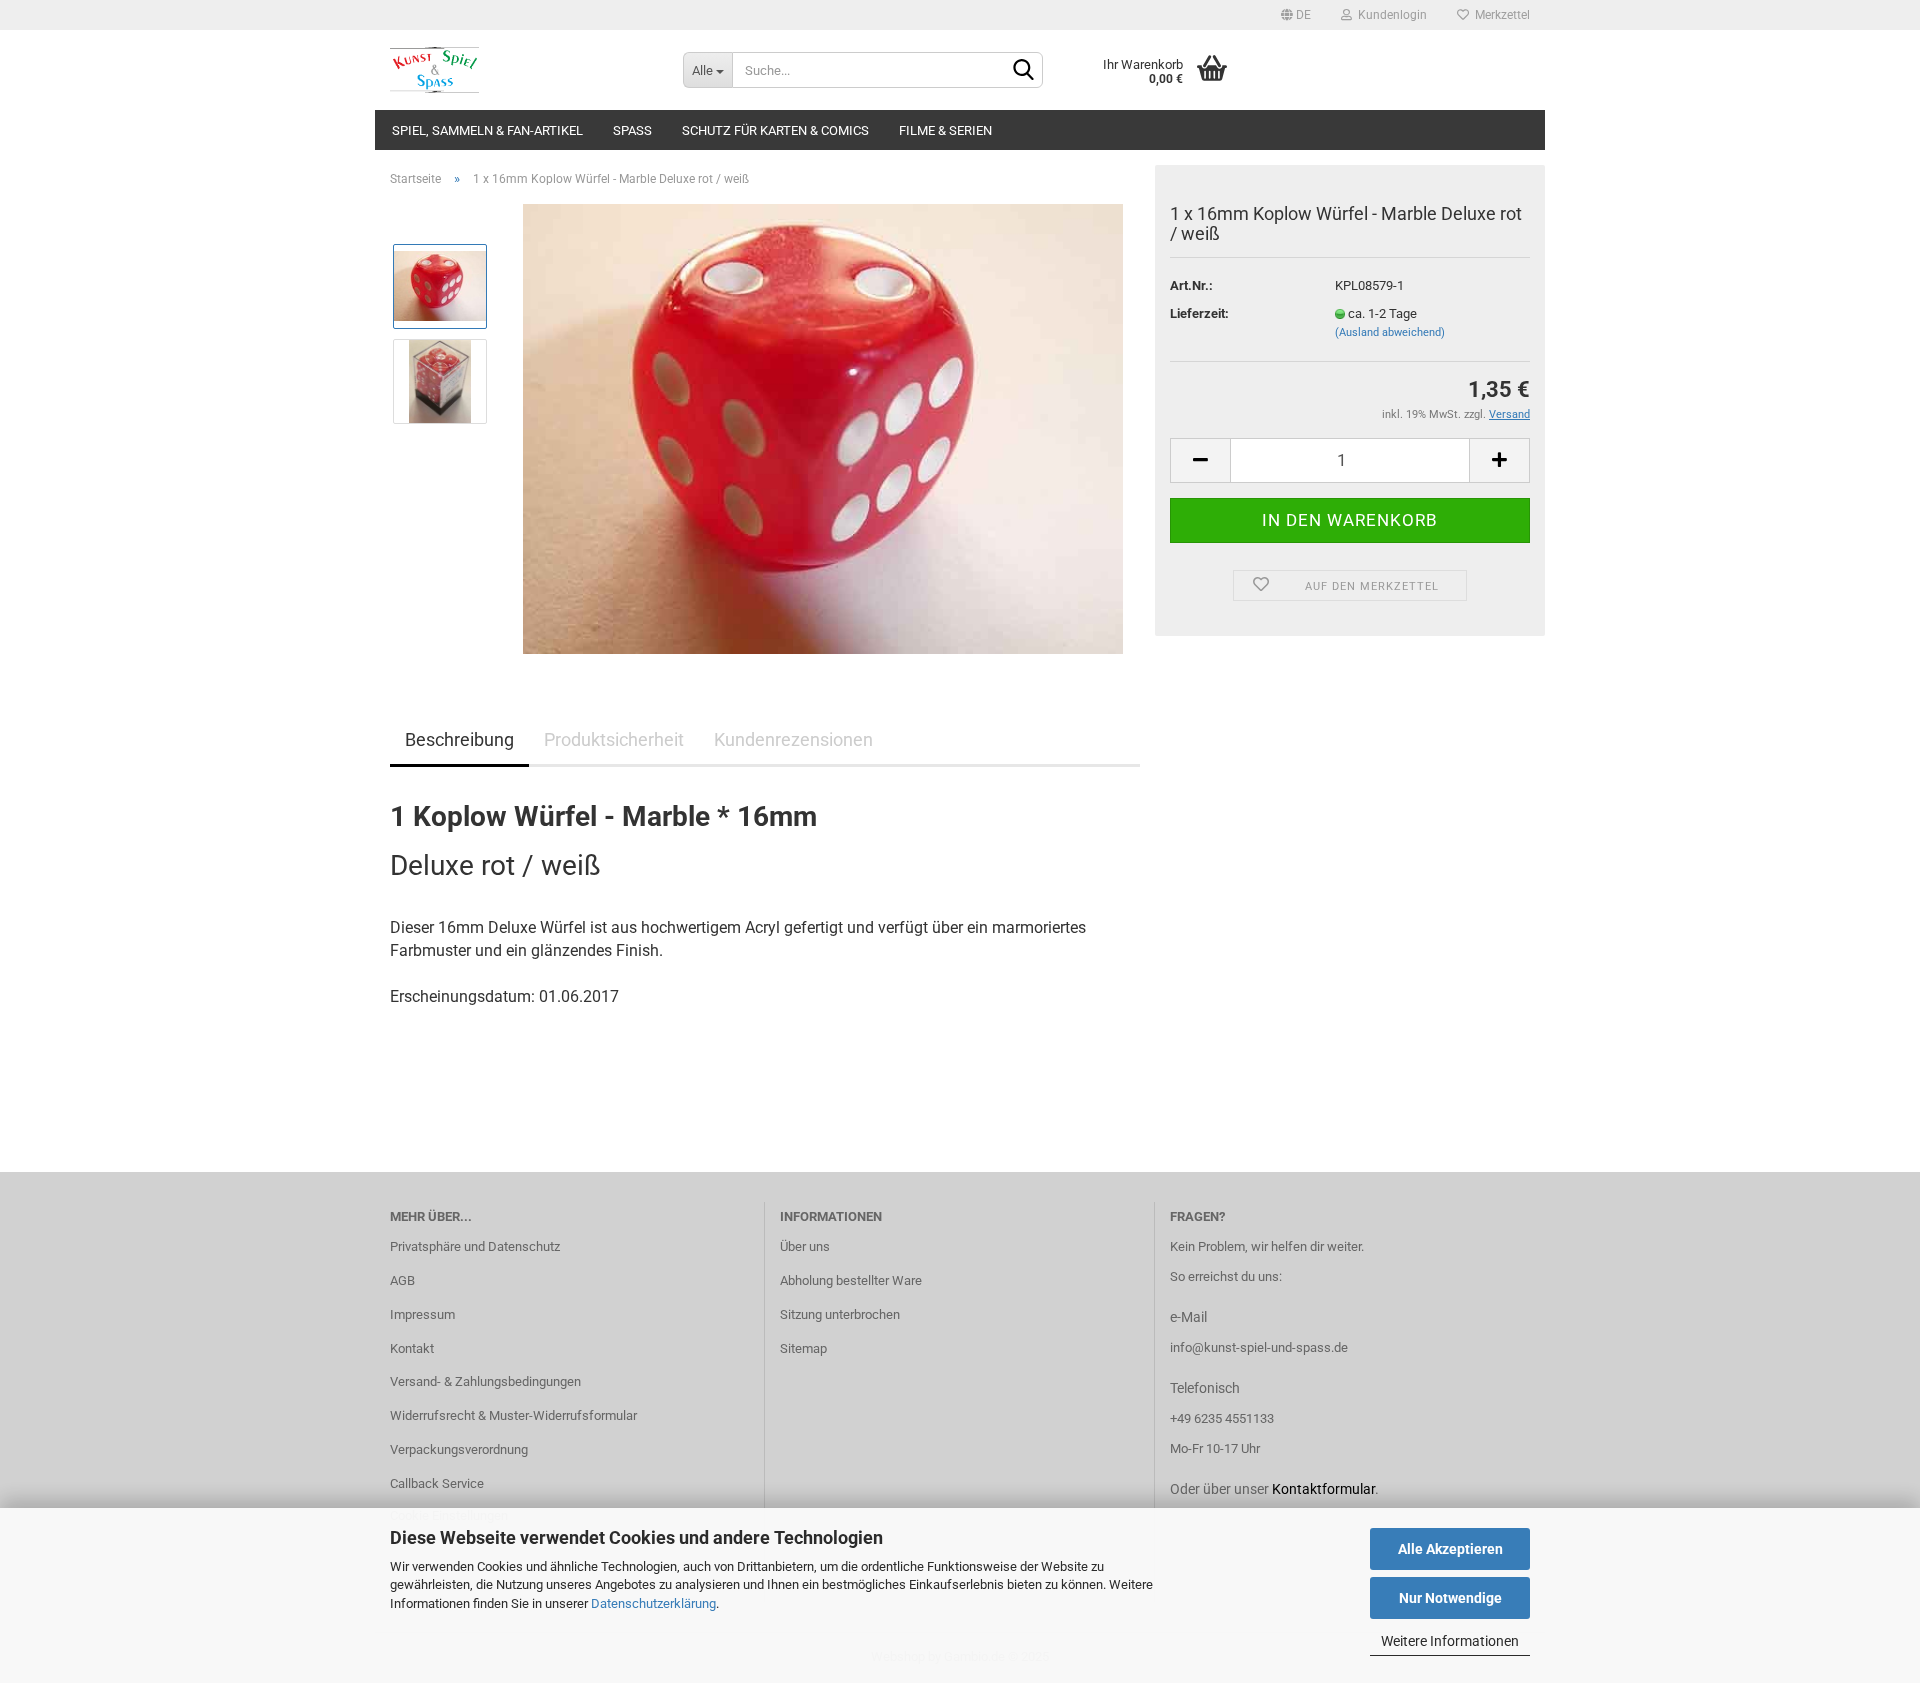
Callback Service (437, 1483)
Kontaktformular (1323, 1489)
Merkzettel (1499, 15)
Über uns (805, 1246)
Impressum (422, 1314)
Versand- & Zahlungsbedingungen (485, 1381)
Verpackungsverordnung (459, 1449)
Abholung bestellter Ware (851, 1280)
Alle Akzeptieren (1450, 1549)
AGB (402, 1280)
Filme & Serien (945, 130)
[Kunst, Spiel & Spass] (521, 70)
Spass (632, 130)
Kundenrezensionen (793, 739)
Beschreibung (459, 739)
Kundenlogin (1389, 15)
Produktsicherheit (614, 739)
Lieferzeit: (1199, 313)
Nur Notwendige (1450, 1598)
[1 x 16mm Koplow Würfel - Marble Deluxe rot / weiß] (823, 427)
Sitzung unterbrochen (840, 1314)
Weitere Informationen (1450, 1641)
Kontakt (412, 1348)
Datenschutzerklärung (653, 1603)
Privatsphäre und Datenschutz (475, 1246)
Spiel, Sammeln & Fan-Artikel (487, 130)
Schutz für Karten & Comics (775, 130)
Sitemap (803, 1348)
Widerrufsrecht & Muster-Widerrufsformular (513, 1415)
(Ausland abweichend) (1390, 332)
